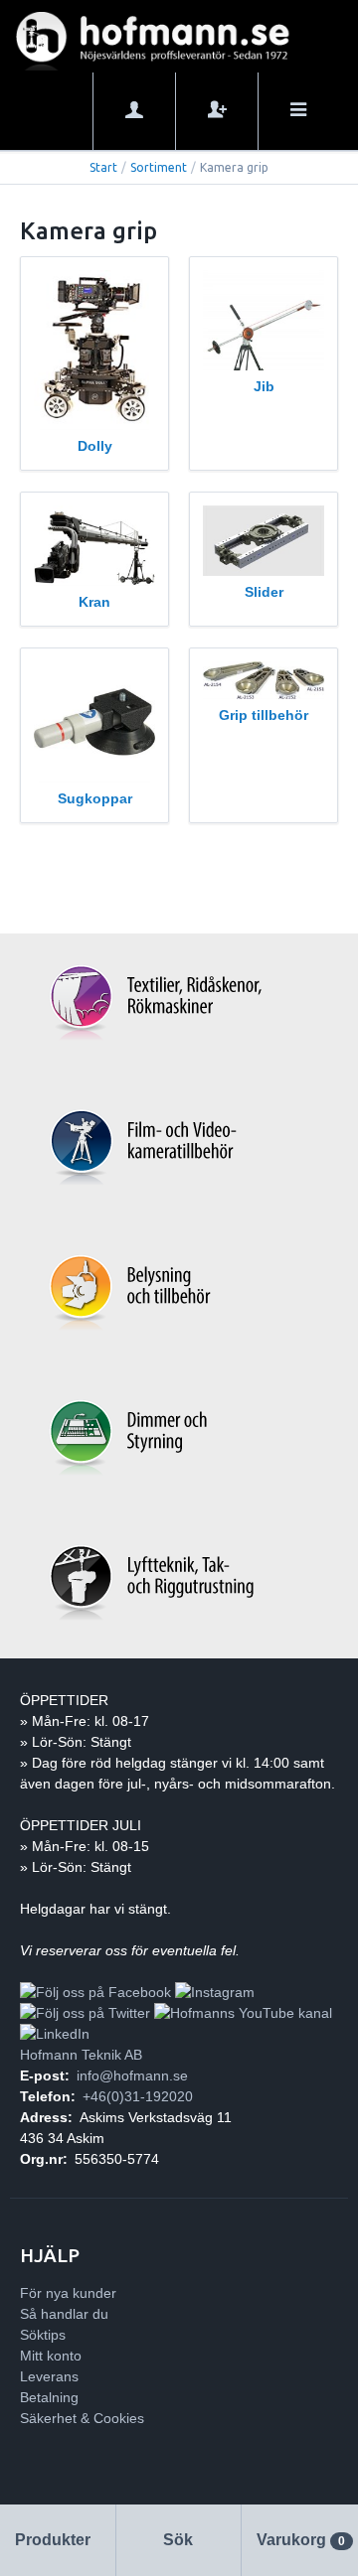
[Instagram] (215, 1992)
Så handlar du (64, 2314)
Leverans (49, 2376)
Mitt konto (51, 2356)
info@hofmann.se (132, 2075)
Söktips (43, 2335)
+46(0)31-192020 (138, 2096)
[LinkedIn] (55, 2034)
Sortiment (159, 167)
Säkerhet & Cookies (82, 2418)
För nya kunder (68, 2293)
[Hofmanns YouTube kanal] (243, 2013)
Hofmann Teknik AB (81, 2055)
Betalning (49, 2397)
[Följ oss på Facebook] (95, 1992)
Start (103, 167)
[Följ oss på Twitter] (85, 2013)
